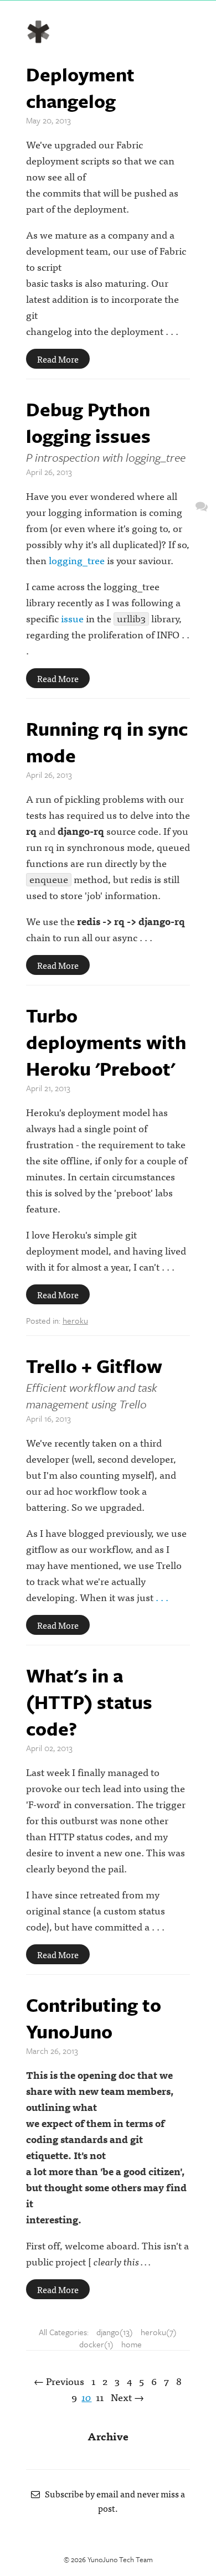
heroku (75, 1320)
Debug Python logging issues (88, 422)
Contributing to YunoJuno (94, 2018)
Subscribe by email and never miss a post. (112, 2501)
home (132, 2344)
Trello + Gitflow (94, 1366)
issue (72, 618)
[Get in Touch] (202, 506)
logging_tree (77, 560)
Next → (127, 2397)
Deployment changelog (80, 87)
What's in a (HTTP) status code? (89, 1702)
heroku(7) (159, 2332)
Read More (58, 359)
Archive (108, 2436)
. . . (162, 1597)
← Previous (59, 2381)
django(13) (115, 2332)
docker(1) (96, 2344)
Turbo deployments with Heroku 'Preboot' (106, 1042)
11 (100, 2397)
